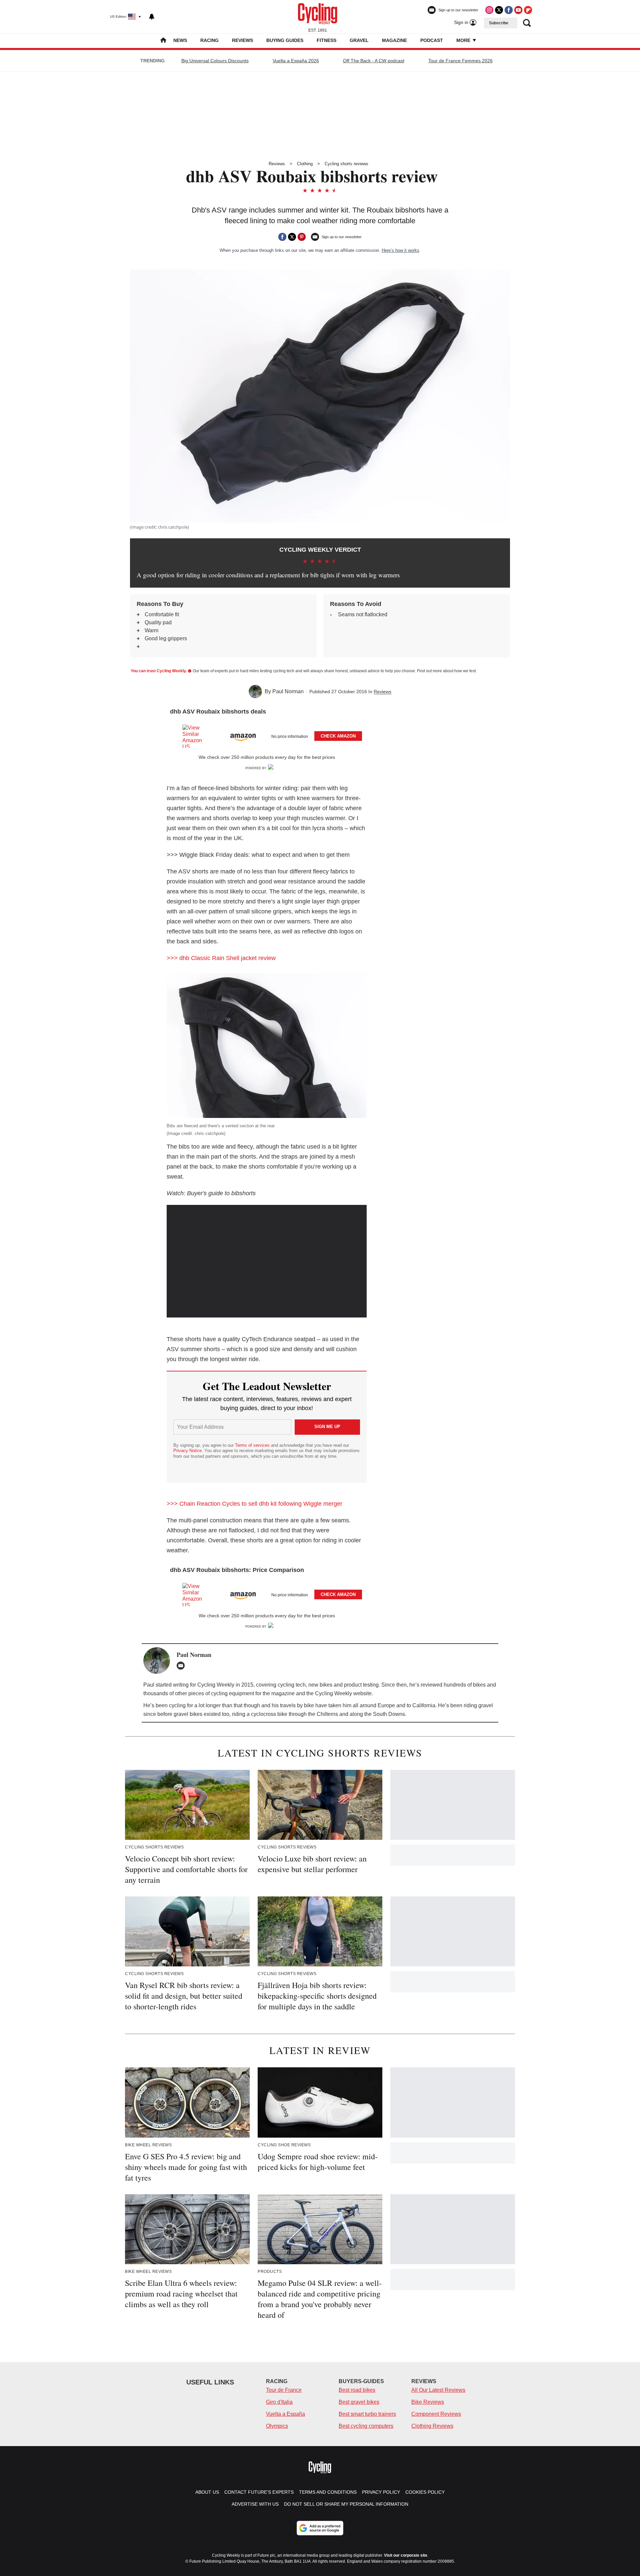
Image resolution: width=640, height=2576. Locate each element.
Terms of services (253, 1445)
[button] (267, 735)
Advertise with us (255, 2504)
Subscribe (499, 23)
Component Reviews (436, 2414)
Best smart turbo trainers (367, 2414)
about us (207, 2492)
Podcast (432, 40)
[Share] (282, 237)
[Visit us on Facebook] (509, 10)
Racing (209, 40)
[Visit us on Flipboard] (528, 10)
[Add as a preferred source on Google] (320, 2528)
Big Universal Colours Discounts (215, 61)
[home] (163, 41)
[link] (195, 736)
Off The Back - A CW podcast (374, 61)
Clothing (305, 164)
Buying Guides (285, 40)
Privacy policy (381, 2492)
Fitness (326, 40)
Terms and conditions (328, 2492)
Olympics (277, 2426)
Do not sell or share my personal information (346, 2504)
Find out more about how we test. (447, 671)
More (464, 40)
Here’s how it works (400, 250)
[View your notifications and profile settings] (152, 17)
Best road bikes (357, 2390)
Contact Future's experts (259, 2492)
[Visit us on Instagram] (489, 10)
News (180, 40)
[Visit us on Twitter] (499, 10)
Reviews (242, 40)
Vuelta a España (285, 2414)
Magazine (394, 40)
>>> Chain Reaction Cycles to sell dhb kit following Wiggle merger (254, 1504)
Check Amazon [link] (338, 736)
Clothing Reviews (432, 2426)
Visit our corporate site (406, 2555)
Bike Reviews (428, 2402)
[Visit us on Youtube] (518, 10)
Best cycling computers (366, 2426)
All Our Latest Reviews (438, 2390)
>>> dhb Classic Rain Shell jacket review (221, 958)
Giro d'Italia (279, 2402)
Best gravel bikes (359, 2402)
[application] (267, 1261)
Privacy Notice (187, 1451)
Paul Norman (288, 691)
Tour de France (284, 2390)
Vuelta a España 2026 (296, 61)
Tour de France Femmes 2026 (460, 61)
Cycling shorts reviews (346, 164)
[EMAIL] (182, 1666)
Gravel (359, 40)
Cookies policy (425, 2492)
